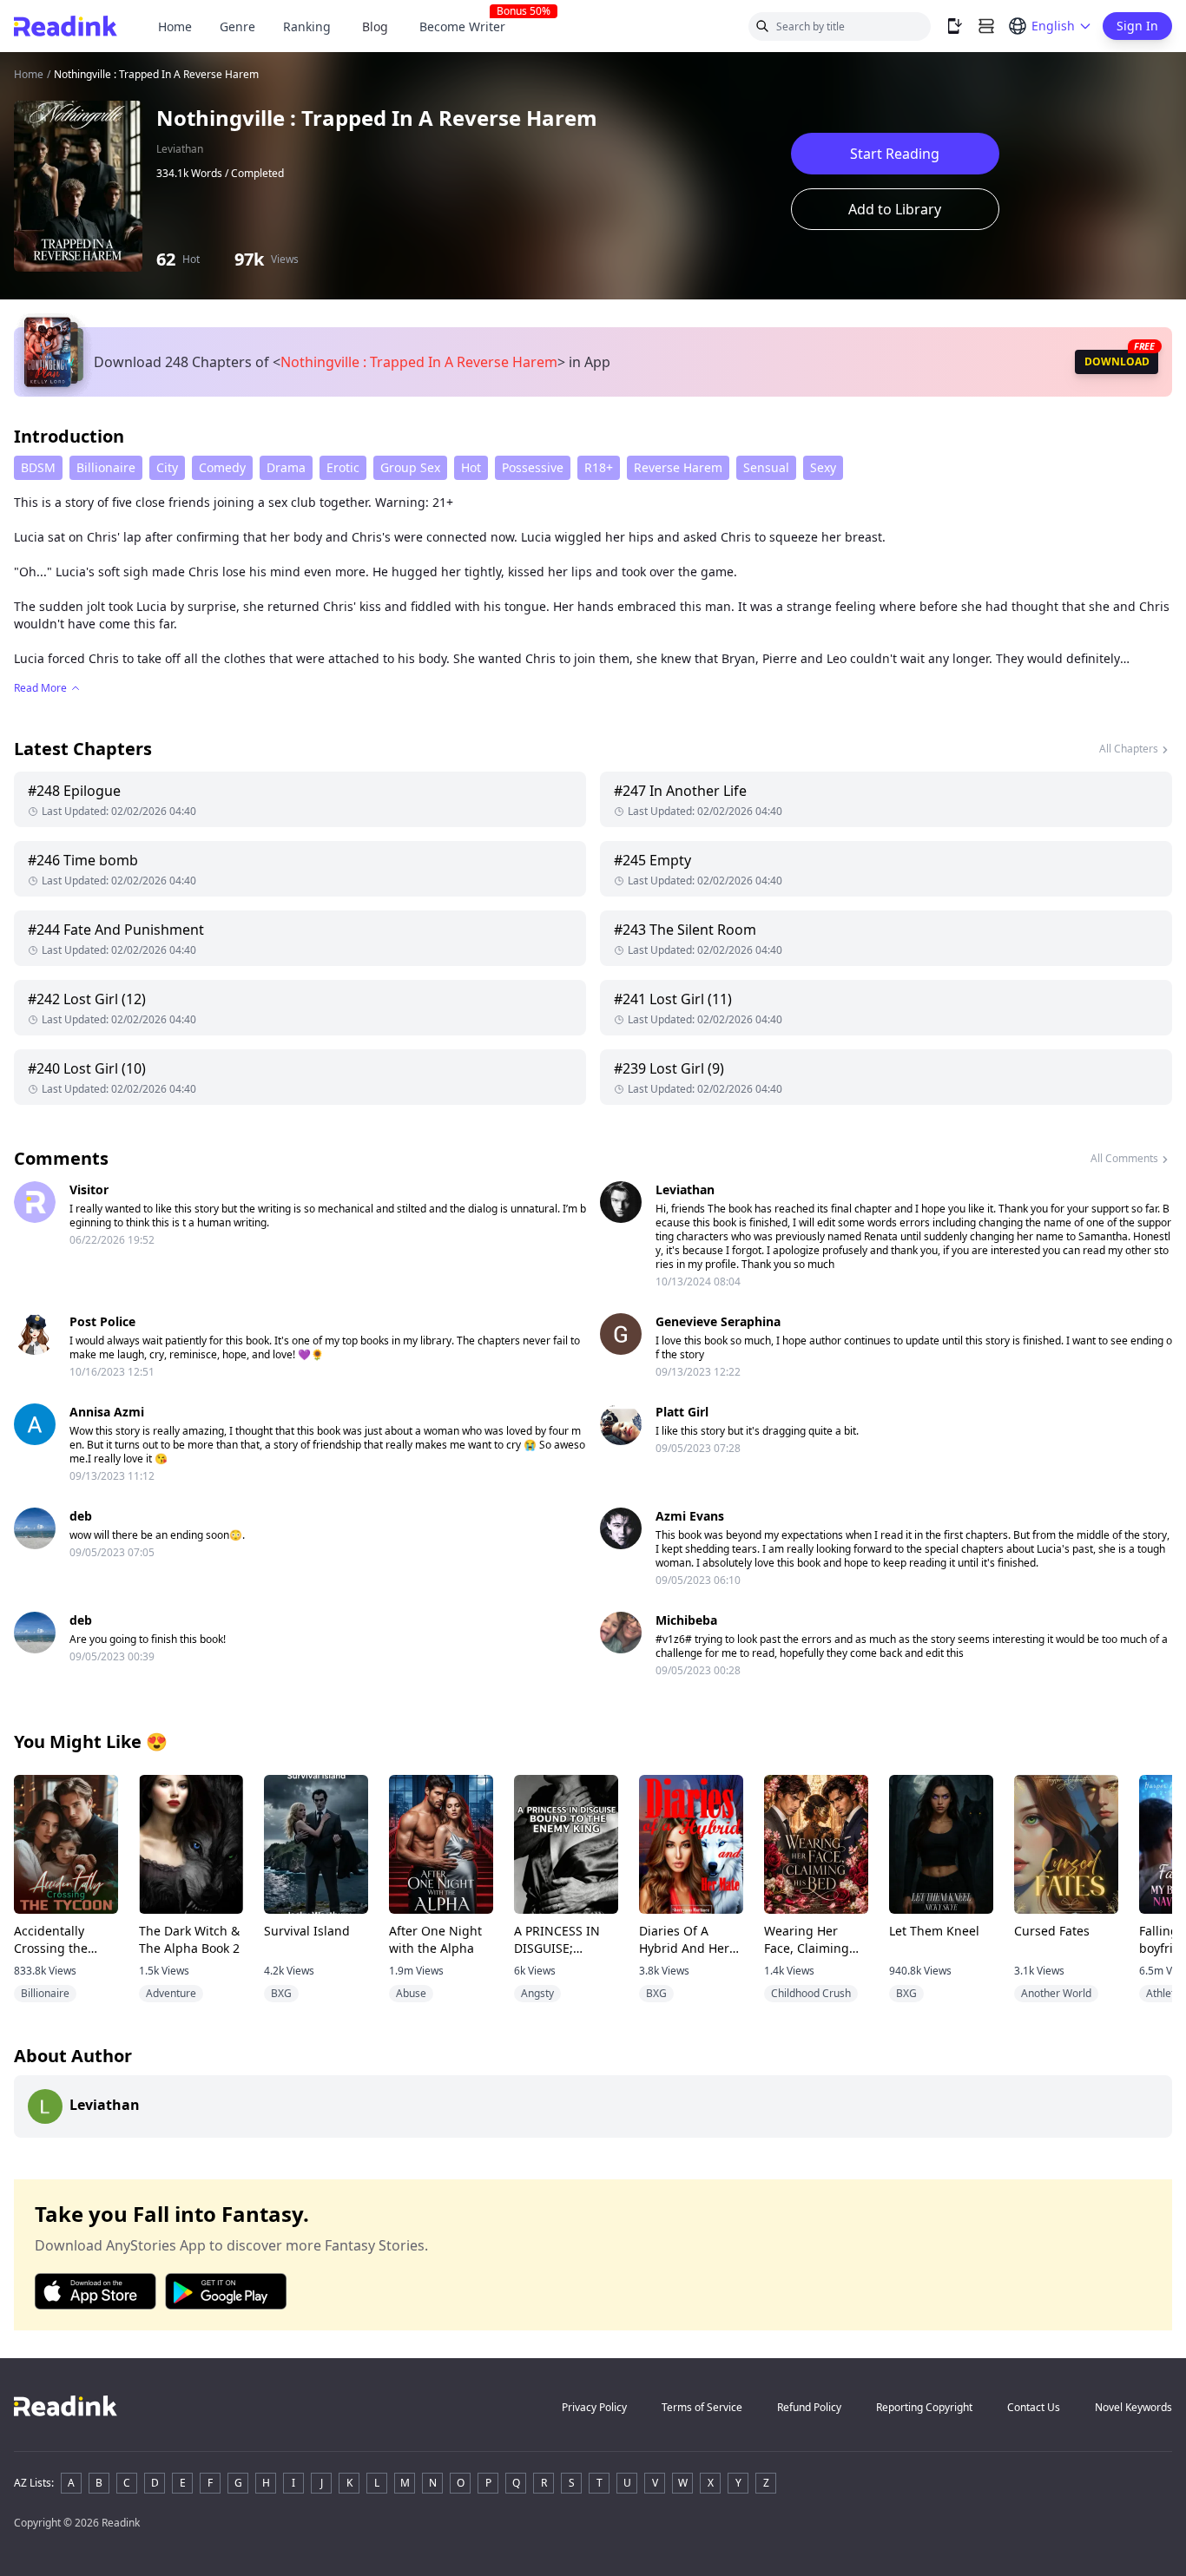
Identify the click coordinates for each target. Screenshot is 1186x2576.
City (167, 467)
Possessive (533, 467)
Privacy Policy (594, 2407)
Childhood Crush (811, 1993)
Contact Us (1034, 2407)
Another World (1056, 1993)
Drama (286, 467)
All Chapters (1129, 749)
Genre (237, 26)
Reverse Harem (678, 467)
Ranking (307, 26)
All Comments (1124, 1158)
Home (175, 26)
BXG (281, 1993)
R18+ (599, 467)
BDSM (38, 467)
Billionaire (106, 467)
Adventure (171, 1993)
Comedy (222, 467)
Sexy (823, 467)
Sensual (766, 467)
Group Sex (410, 467)
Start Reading (895, 154)
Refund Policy (809, 2407)
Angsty (537, 1993)
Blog (375, 26)
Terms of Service (702, 2407)
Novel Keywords (1133, 2407)
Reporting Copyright (924, 2407)
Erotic (343, 467)
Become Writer (469, 26)
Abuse (411, 1993)
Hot (471, 467)
